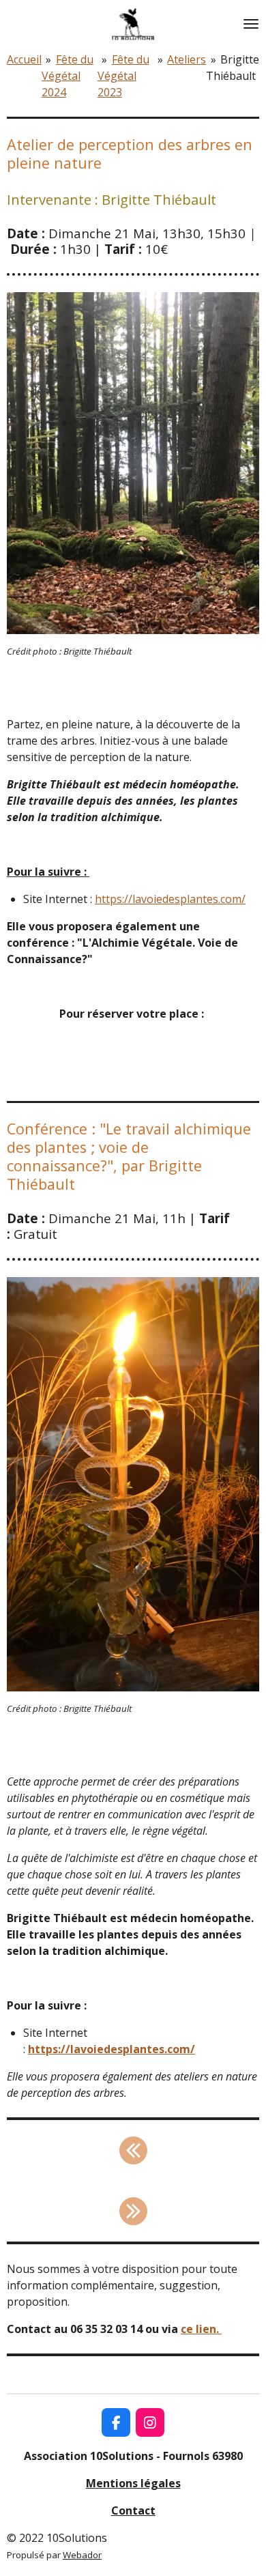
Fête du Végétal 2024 (68, 76)
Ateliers (187, 59)
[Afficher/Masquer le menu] (251, 24)
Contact (133, 2510)
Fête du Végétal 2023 (123, 76)
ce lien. (201, 2329)
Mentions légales (133, 2483)
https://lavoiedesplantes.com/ (170, 899)
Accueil (24, 59)
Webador (82, 2555)
